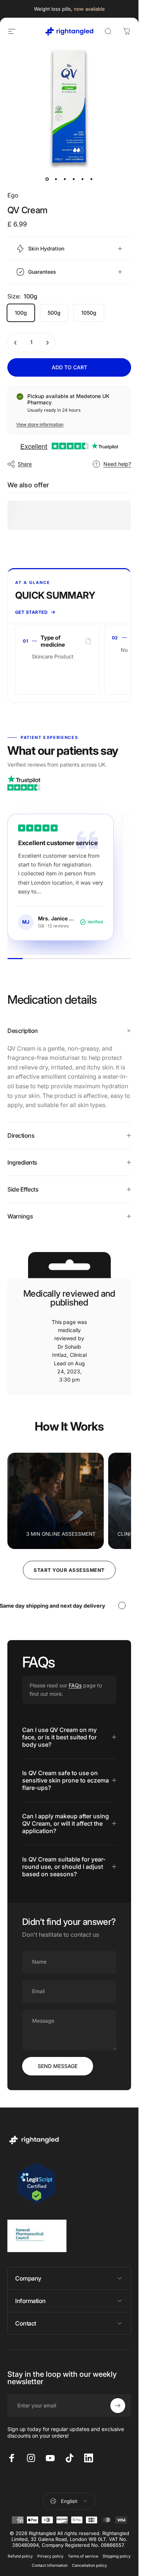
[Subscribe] (118, 2406)
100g (21, 313)
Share (25, 464)
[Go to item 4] (74, 179)
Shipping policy (117, 2556)
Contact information (50, 2565)
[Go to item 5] (83, 179)
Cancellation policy (90, 2565)
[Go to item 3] (65, 179)
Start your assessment (69, 1570)
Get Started (31, 612)
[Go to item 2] (56, 179)
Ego (13, 195)
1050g (89, 313)
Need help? (117, 464)
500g (54, 313)
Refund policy (20, 2556)
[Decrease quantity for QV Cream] (16, 343)
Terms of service (83, 2556)
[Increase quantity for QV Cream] (47, 343)
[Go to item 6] (92, 179)
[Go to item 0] (47, 179)
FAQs (75, 1685)
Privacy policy (50, 2556)
